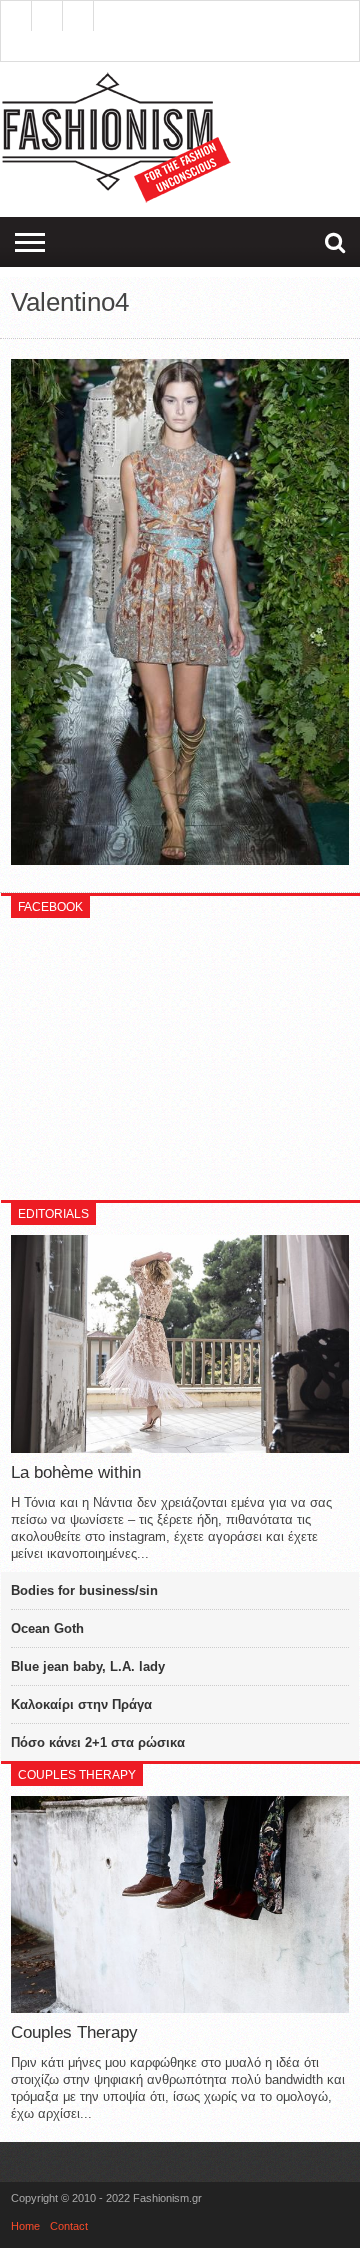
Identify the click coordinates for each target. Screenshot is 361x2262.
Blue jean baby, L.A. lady (88, 1666)
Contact (69, 2226)
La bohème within (76, 1472)
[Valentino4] (180, 860)
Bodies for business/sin (84, 1590)
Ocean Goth (47, 1628)
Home (25, 2226)
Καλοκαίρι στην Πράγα (81, 1704)
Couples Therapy (74, 2032)
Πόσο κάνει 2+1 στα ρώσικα (98, 1742)
